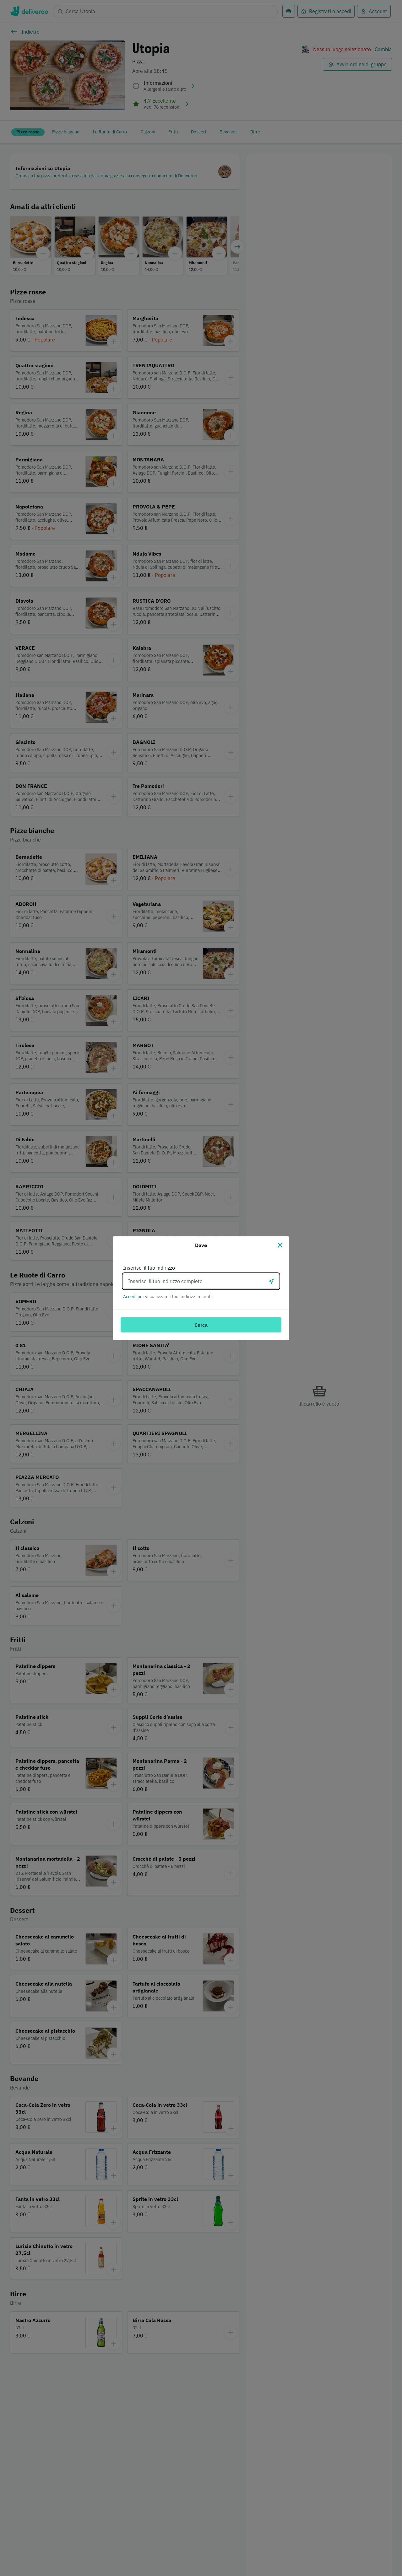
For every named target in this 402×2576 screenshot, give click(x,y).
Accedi (130, 1297)
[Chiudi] (280, 1245)
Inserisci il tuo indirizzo (149, 1268)
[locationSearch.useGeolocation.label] (271, 1281)
